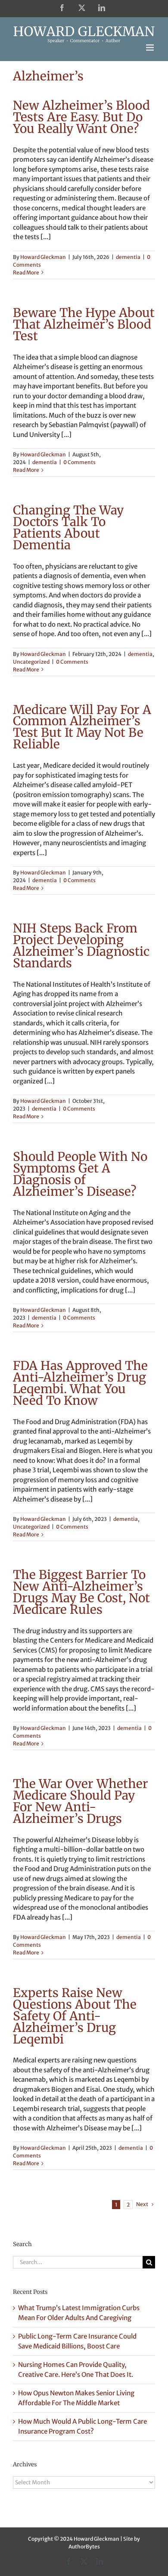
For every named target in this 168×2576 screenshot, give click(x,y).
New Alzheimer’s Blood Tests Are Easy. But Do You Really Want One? (81, 117)
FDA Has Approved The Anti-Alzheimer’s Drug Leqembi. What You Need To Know (80, 1383)
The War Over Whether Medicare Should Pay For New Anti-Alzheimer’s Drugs (81, 1801)
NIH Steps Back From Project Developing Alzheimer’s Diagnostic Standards (81, 946)
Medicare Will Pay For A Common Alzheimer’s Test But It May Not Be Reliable (82, 727)
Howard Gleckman (43, 257)
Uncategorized (31, 662)
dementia (128, 257)
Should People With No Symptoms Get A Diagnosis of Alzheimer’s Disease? (80, 1174)
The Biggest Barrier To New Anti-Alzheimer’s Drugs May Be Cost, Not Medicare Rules (81, 1592)
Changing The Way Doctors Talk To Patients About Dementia (68, 528)
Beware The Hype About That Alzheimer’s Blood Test (84, 324)
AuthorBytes (84, 2547)
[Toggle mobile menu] (151, 48)
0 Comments (79, 462)
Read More (26, 272)
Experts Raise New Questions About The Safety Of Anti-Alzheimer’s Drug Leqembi (75, 2016)
